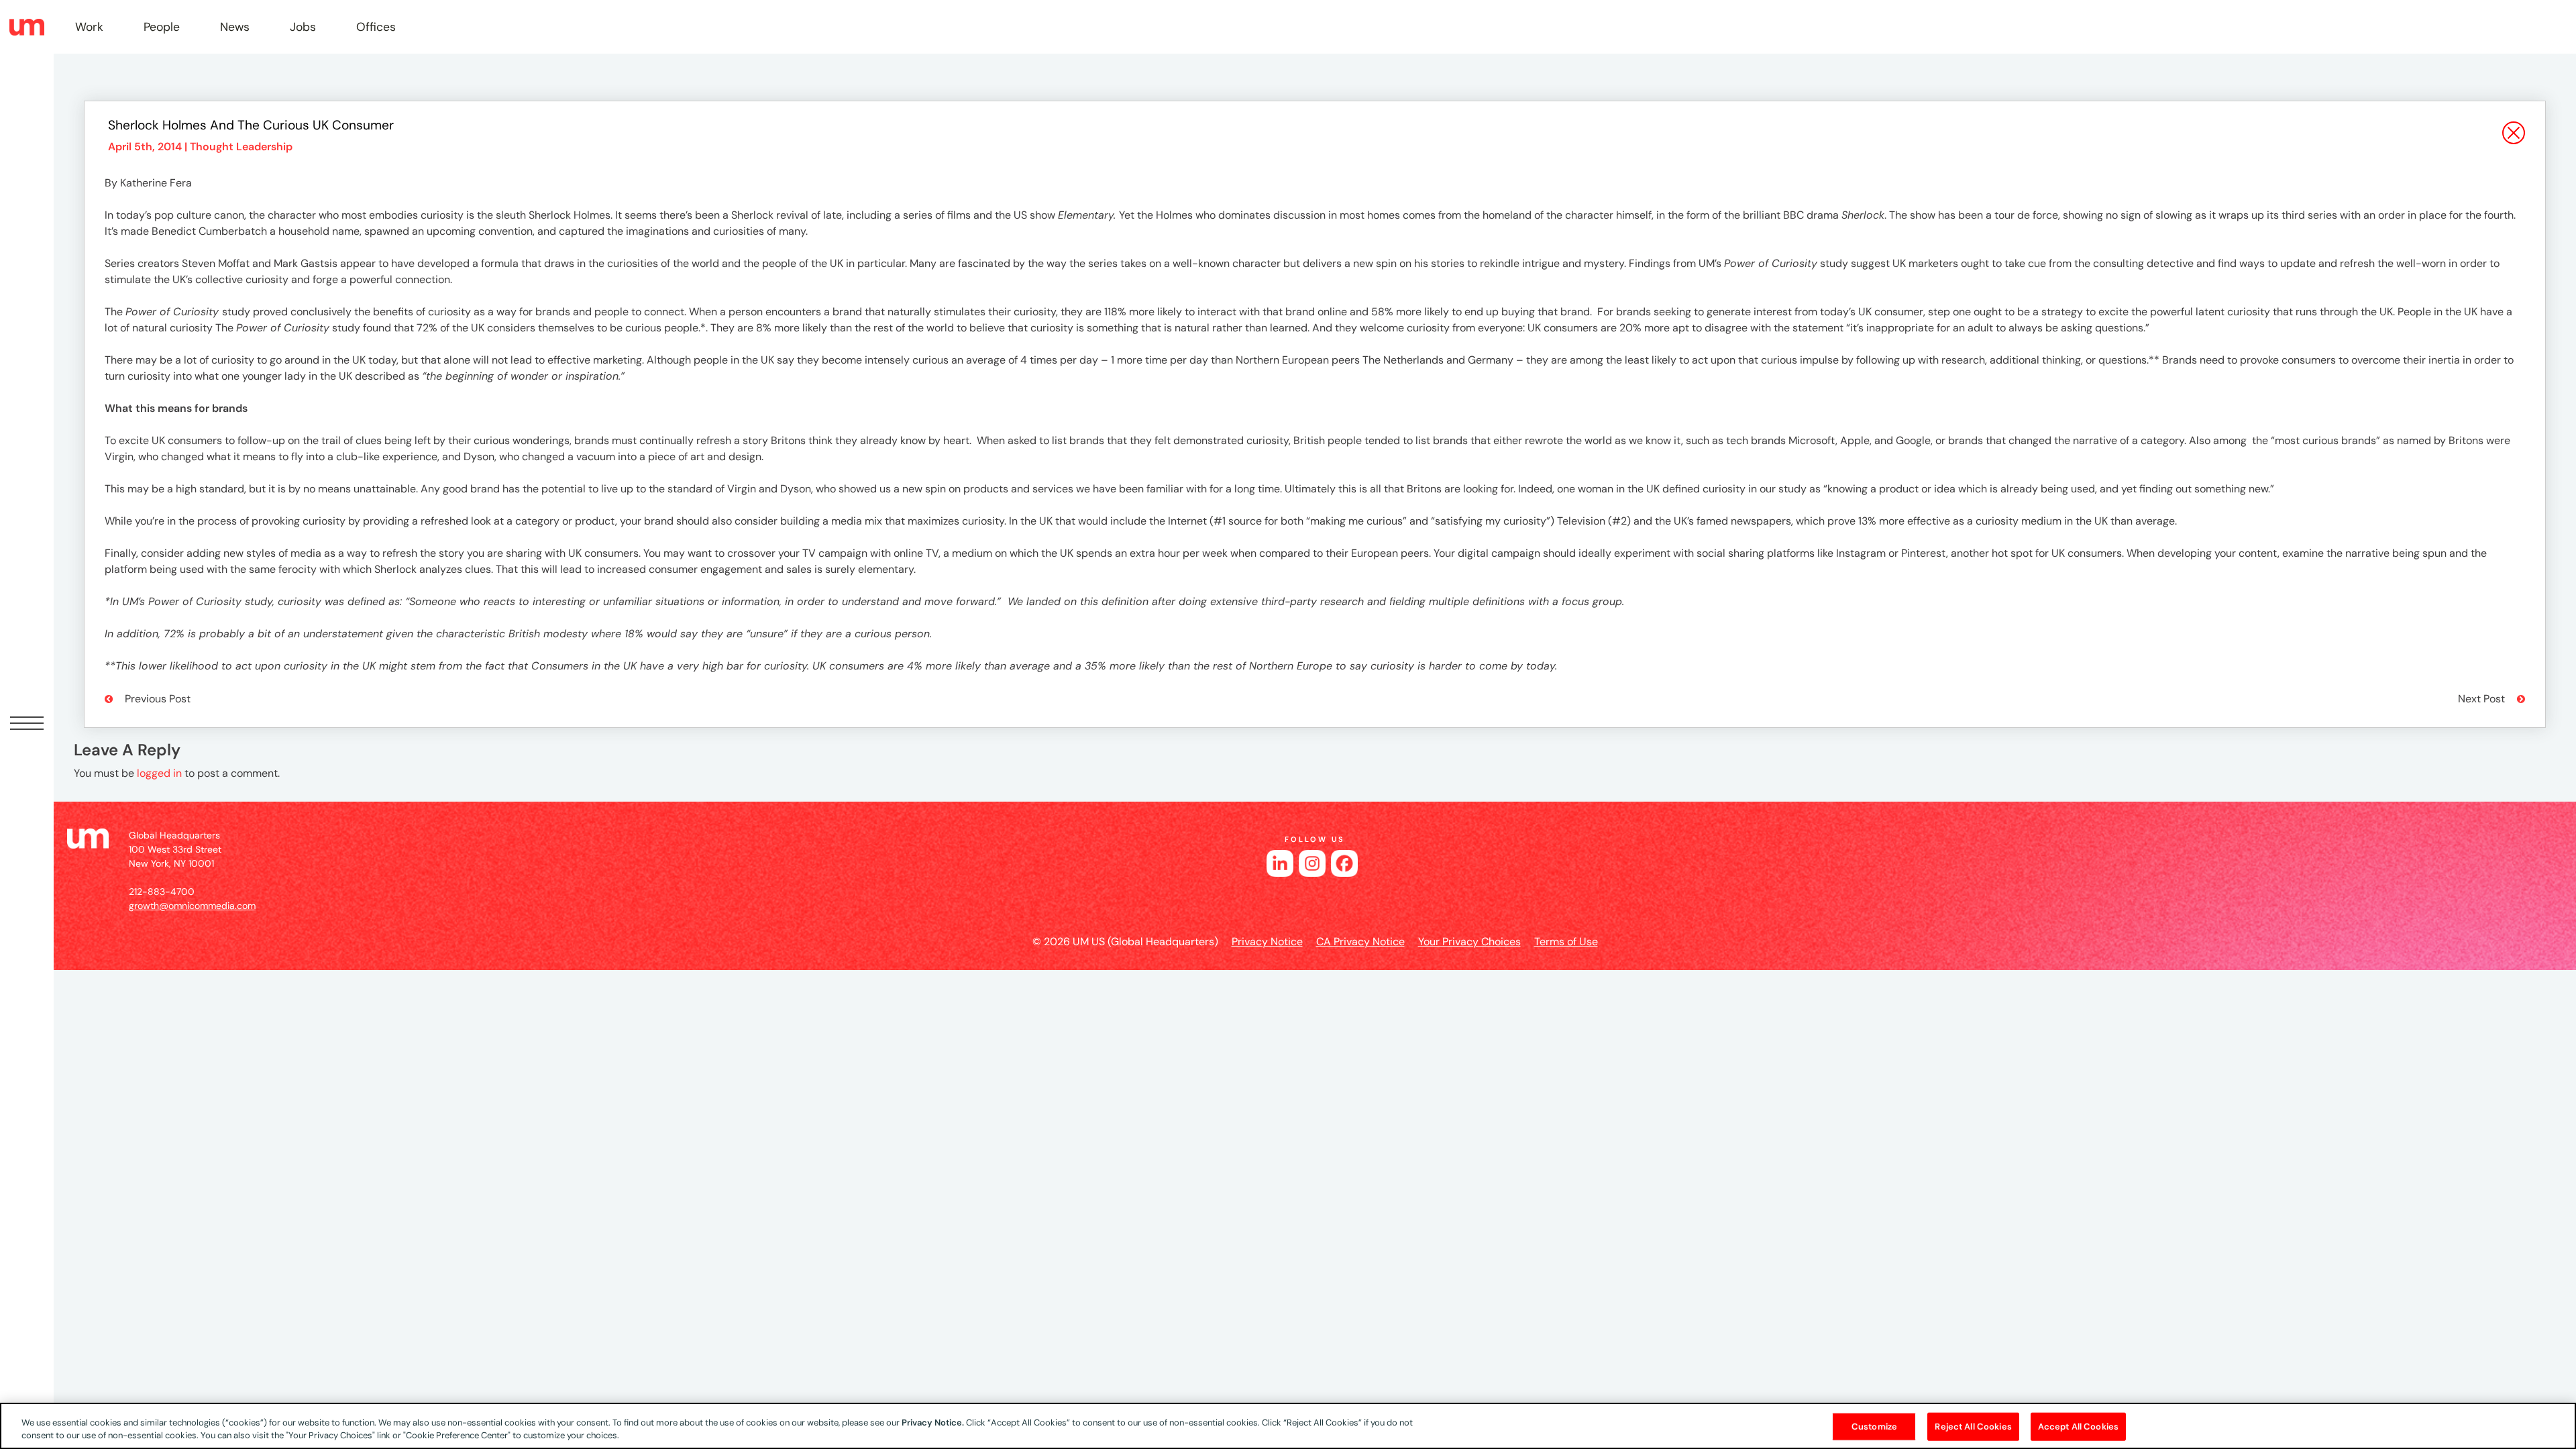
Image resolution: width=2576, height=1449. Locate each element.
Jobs (303, 27)
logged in (159, 773)
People (162, 27)
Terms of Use (1566, 942)
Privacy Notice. (933, 1423)
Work (89, 27)
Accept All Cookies (2078, 1427)
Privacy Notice (1267, 942)
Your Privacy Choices (1469, 942)
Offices (376, 27)
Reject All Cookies (1973, 1427)
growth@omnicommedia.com (192, 906)
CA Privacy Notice (1360, 942)
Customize (1874, 1427)
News (235, 27)
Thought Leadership (241, 147)
